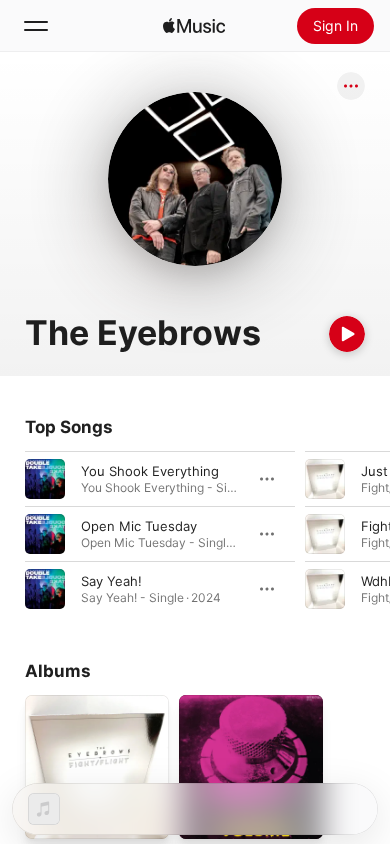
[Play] (347, 334)
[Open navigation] (36, 26)
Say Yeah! (111, 581)
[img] (194, 26)
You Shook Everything (150, 471)
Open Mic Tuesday (139, 526)
